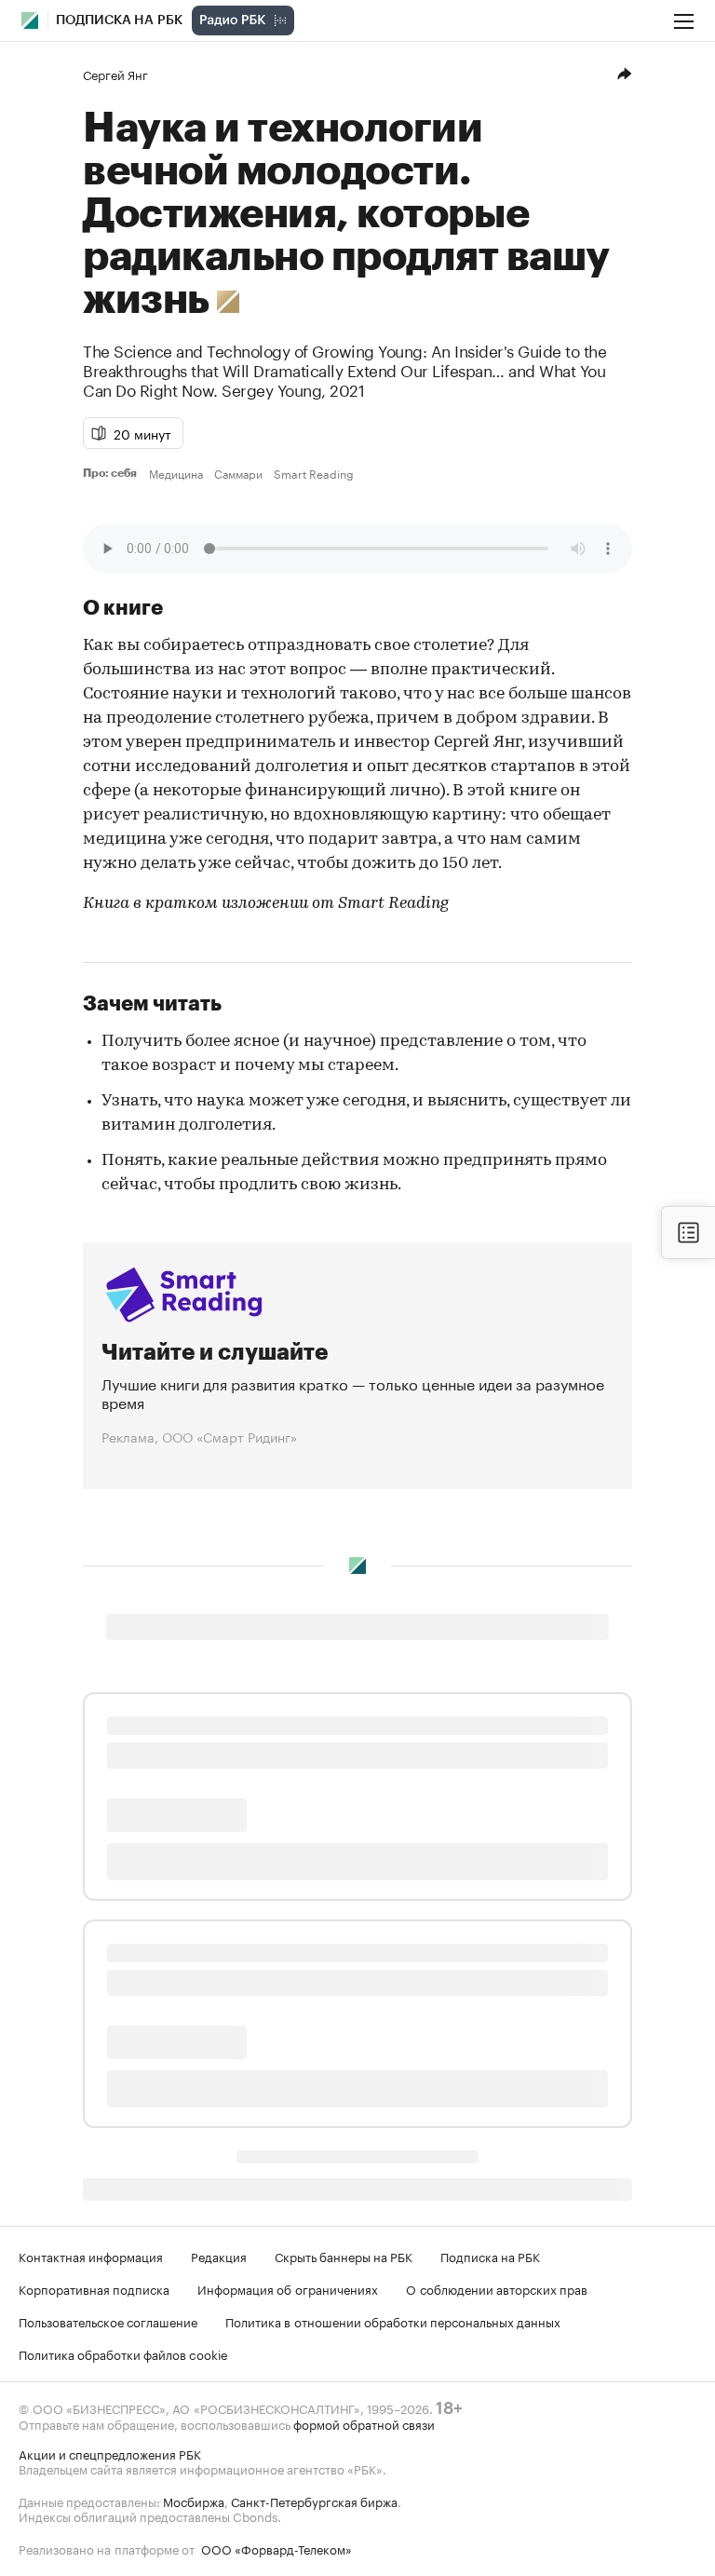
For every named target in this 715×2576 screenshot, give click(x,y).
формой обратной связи (364, 2423)
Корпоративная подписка (94, 2288)
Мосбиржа (194, 2501)
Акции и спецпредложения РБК (110, 2453)
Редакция (219, 2256)
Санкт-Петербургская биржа (314, 2501)
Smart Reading (314, 473)
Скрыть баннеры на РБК (344, 2256)
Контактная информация (91, 2256)
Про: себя (112, 473)
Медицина (176, 473)
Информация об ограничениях (288, 2288)
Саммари (238, 473)
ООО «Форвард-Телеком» (277, 2548)
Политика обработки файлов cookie (123, 2353)
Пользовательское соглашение (108, 2321)
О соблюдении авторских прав (497, 2288)
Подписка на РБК (490, 2256)
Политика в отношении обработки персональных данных (393, 2321)
